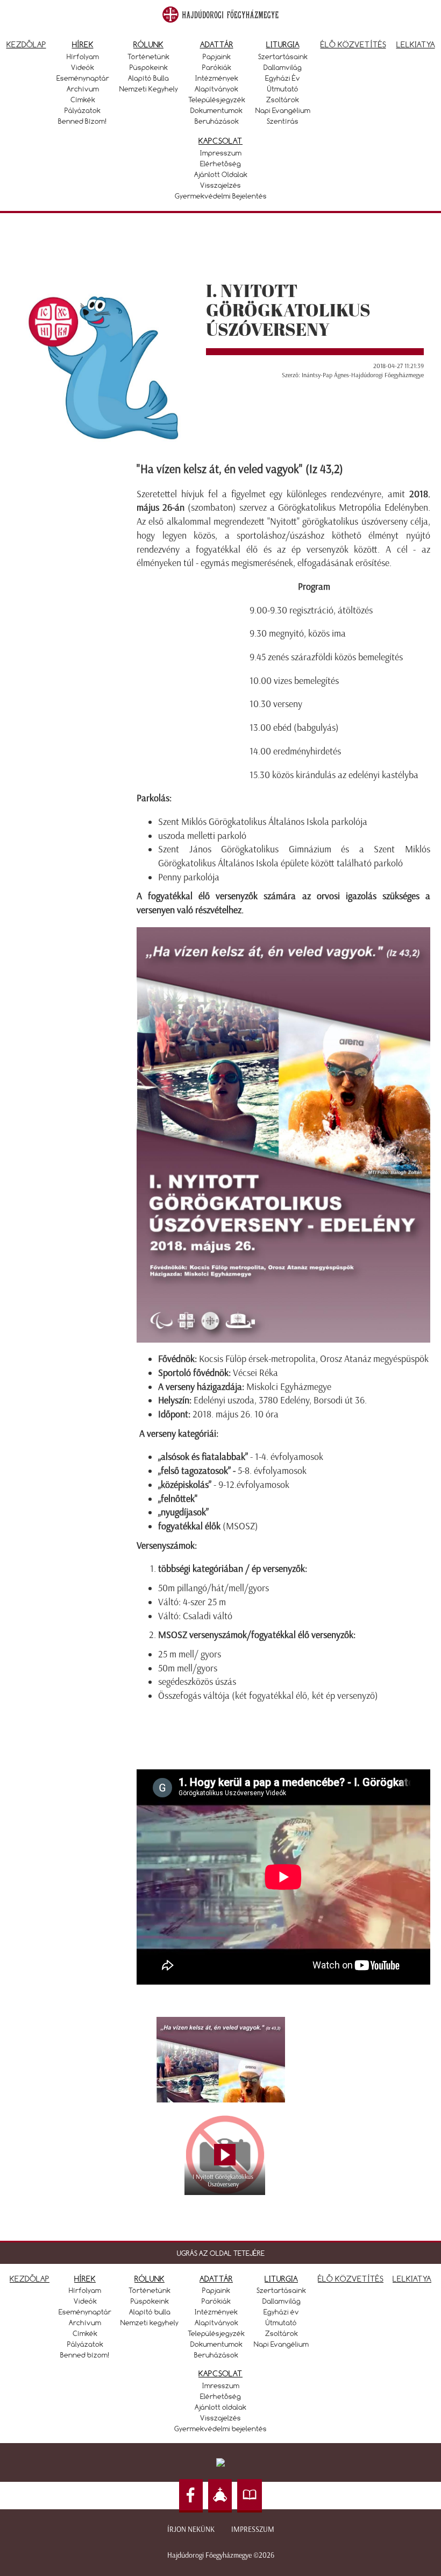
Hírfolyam (83, 57)
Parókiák (217, 67)
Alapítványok (216, 89)
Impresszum (221, 153)
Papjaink (217, 57)
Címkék (83, 100)
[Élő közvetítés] (220, 2496)
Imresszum (221, 2386)
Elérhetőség (220, 164)
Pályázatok (83, 110)
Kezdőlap (26, 44)
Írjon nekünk (191, 2529)
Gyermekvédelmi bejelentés (221, 196)
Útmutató (283, 89)
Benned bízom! (83, 121)
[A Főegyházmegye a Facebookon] (191, 2496)
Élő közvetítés (353, 44)
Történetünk (148, 57)
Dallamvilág (283, 67)
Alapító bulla (148, 78)
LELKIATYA (412, 2279)
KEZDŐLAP (30, 2279)
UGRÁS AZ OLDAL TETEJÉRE (221, 2253)
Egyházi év (283, 78)
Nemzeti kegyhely (149, 89)
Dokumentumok (216, 110)
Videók (83, 67)
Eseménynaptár (83, 78)
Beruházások (217, 121)
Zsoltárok (283, 100)
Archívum (83, 89)
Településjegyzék (217, 100)
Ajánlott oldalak (221, 174)
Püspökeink (149, 67)
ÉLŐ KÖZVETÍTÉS (351, 2279)
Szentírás (283, 121)
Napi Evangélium (283, 110)
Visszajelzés (220, 185)
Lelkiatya (416, 44)
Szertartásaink (283, 57)
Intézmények (217, 78)
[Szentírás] (250, 2496)
